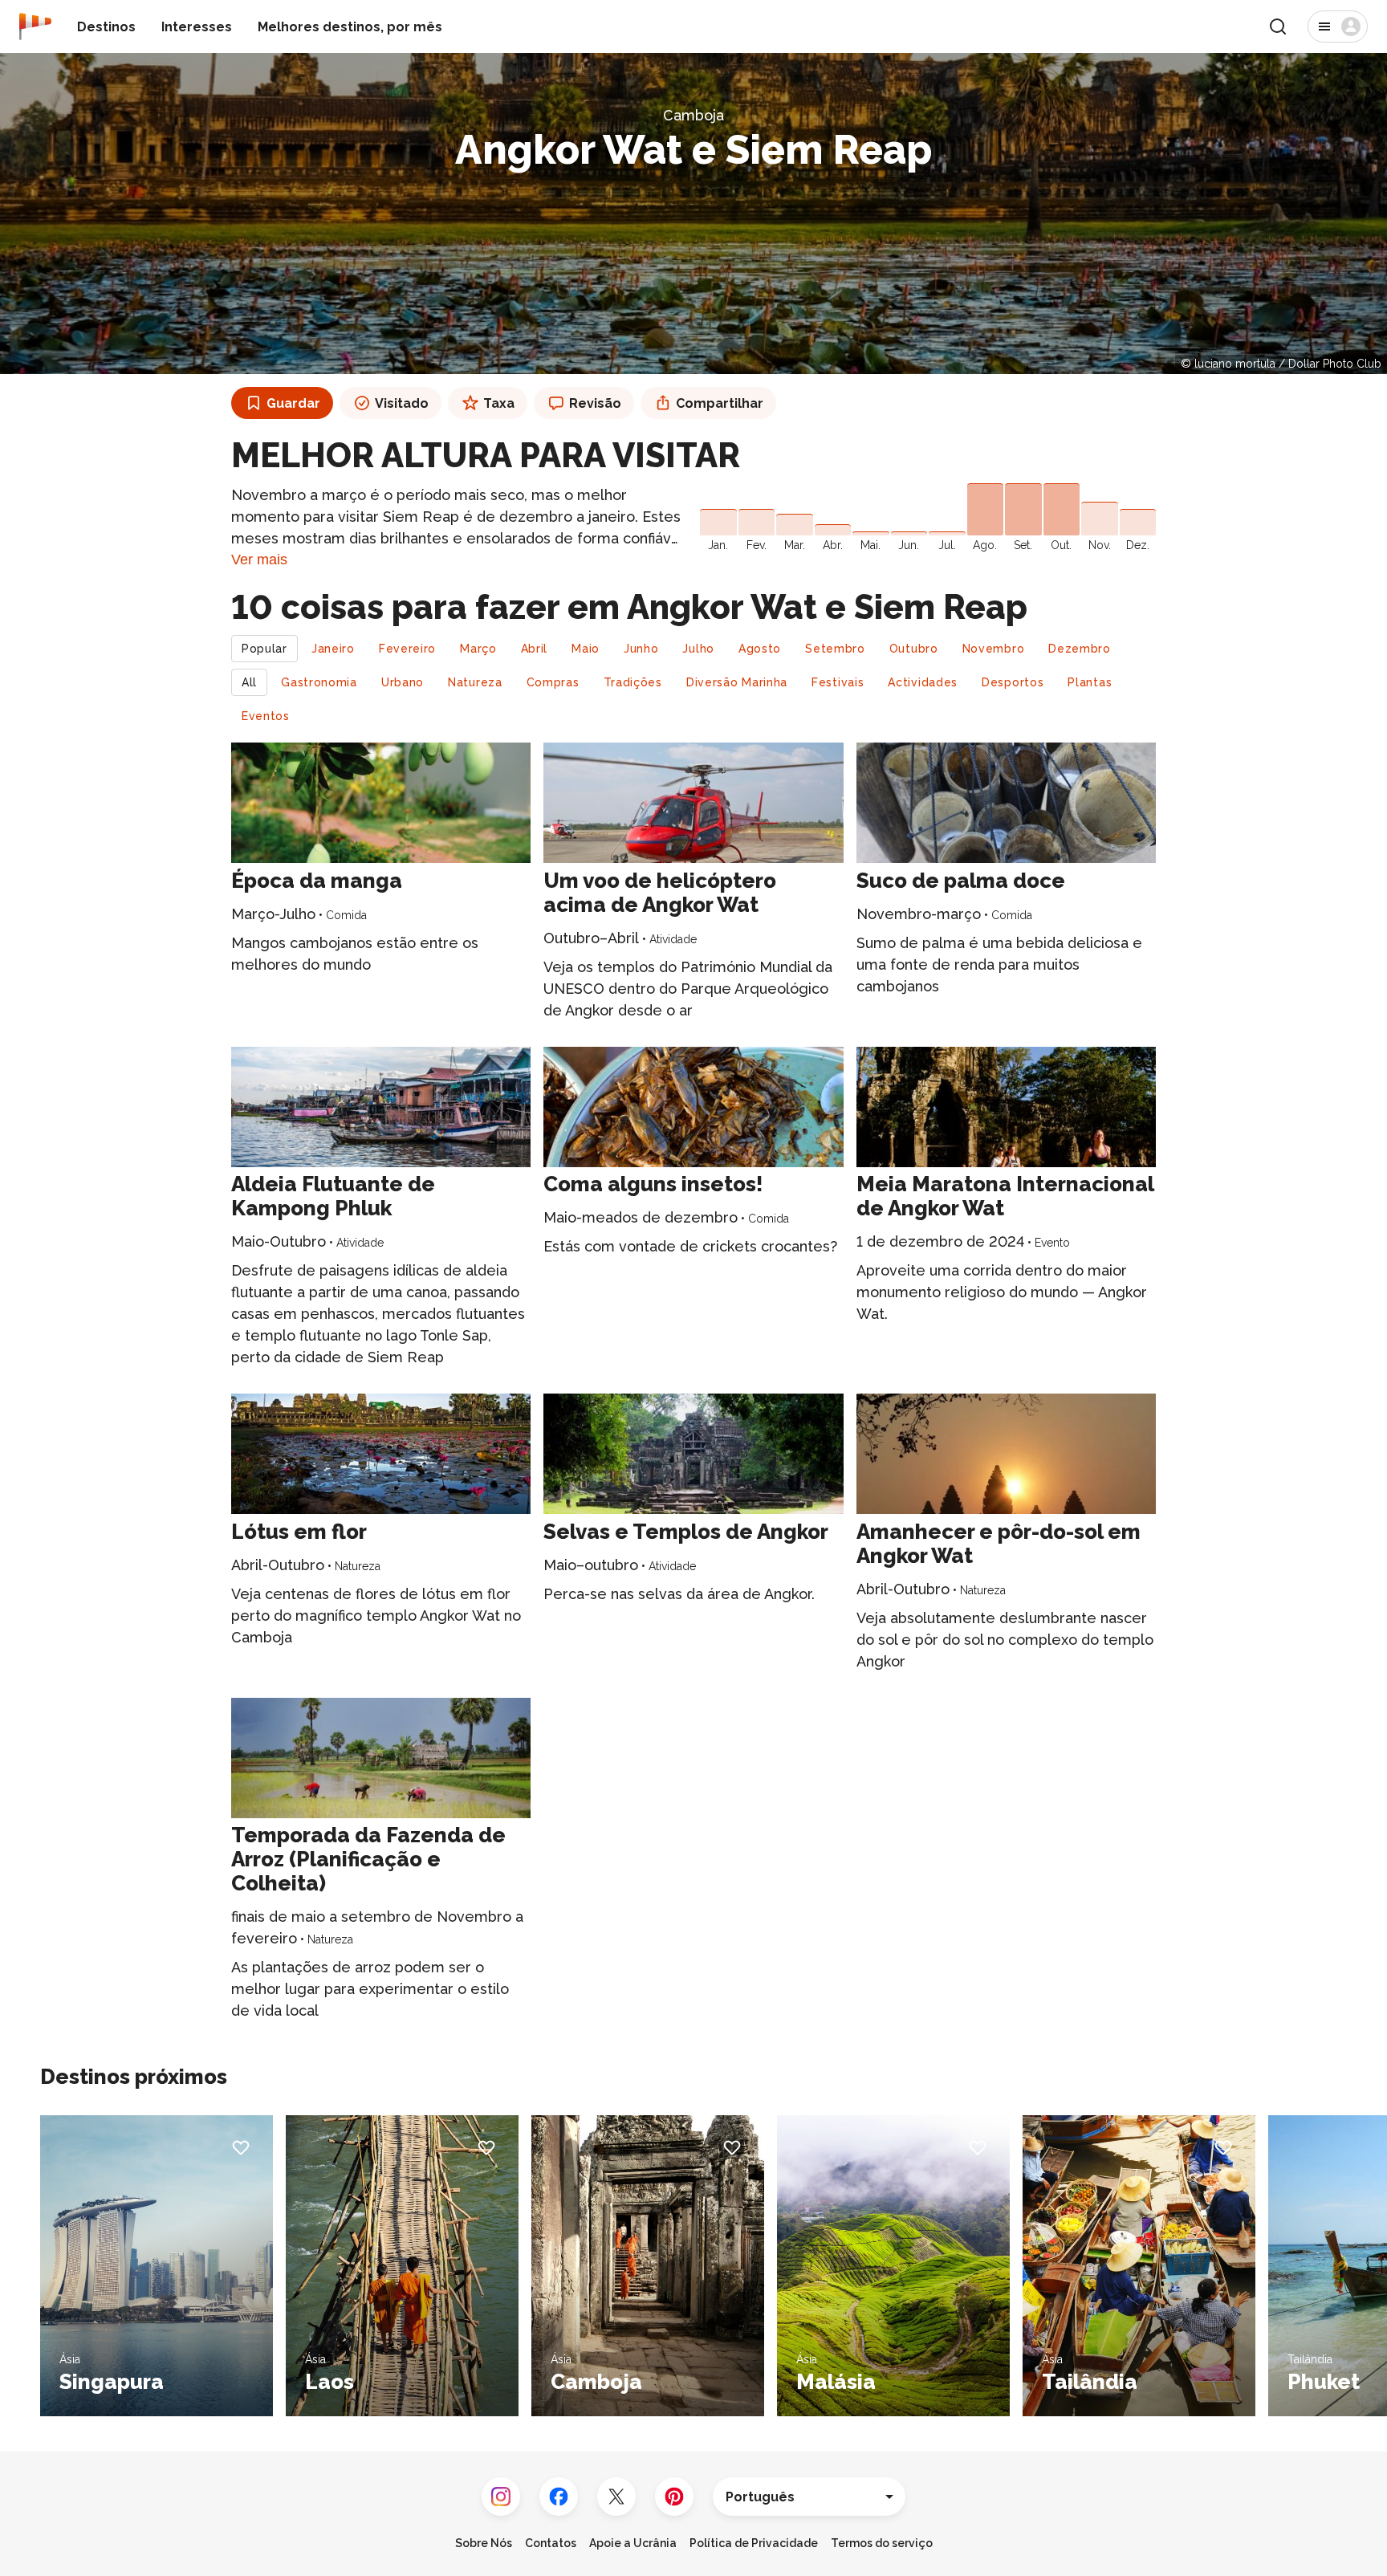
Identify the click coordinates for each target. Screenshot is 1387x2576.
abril (535, 649)
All (249, 682)
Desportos (1013, 682)
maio (586, 649)
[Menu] (1338, 26)
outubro (914, 649)
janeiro (333, 649)
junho (641, 649)
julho (698, 649)
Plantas (1090, 682)
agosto (760, 649)
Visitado (402, 403)
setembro (835, 649)
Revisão (595, 403)
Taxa (499, 403)
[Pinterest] (674, 2497)
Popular (264, 649)
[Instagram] (501, 2497)
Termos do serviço (882, 2543)
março (478, 649)
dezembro (1080, 649)
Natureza (475, 682)
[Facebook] (559, 2497)
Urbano (403, 682)
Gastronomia (319, 682)
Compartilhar (720, 403)
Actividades (923, 682)
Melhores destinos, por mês (350, 27)
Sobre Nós (484, 2543)
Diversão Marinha (737, 682)
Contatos (551, 2543)
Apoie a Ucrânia (633, 2543)
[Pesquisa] (1278, 26)
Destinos (106, 27)
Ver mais (259, 560)
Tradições (633, 682)
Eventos (266, 716)
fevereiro (407, 649)
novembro (994, 649)
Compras (553, 682)
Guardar (293, 403)
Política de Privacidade (754, 2543)
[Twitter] (616, 2497)
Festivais (838, 682)
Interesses (197, 27)
